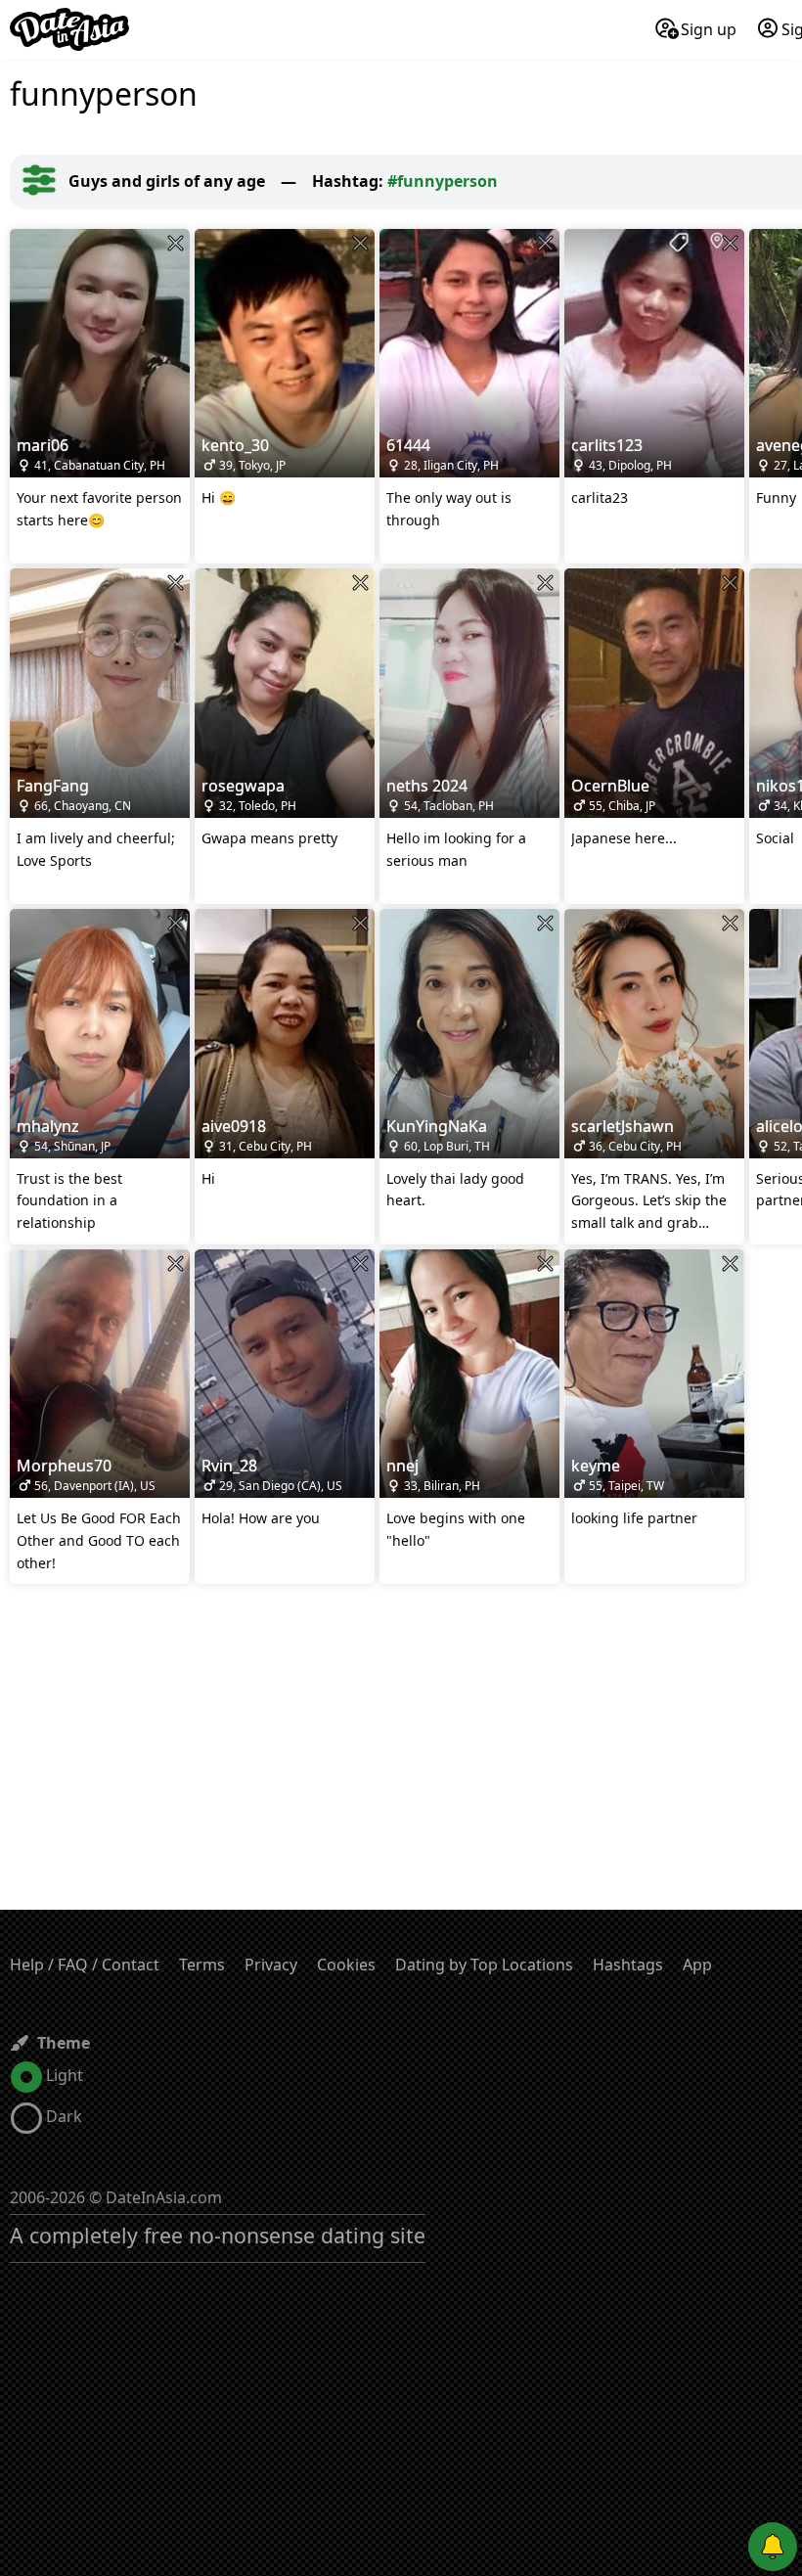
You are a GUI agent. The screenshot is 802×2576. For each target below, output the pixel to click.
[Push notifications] (773, 2547)
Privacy (271, 1965)
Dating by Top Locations (484, 1965)
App (697, 1965)
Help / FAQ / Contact (85, 1965)
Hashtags (628, 1965)
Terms (202, 1965)
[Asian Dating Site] (69, 29)
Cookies (346, 1965)
